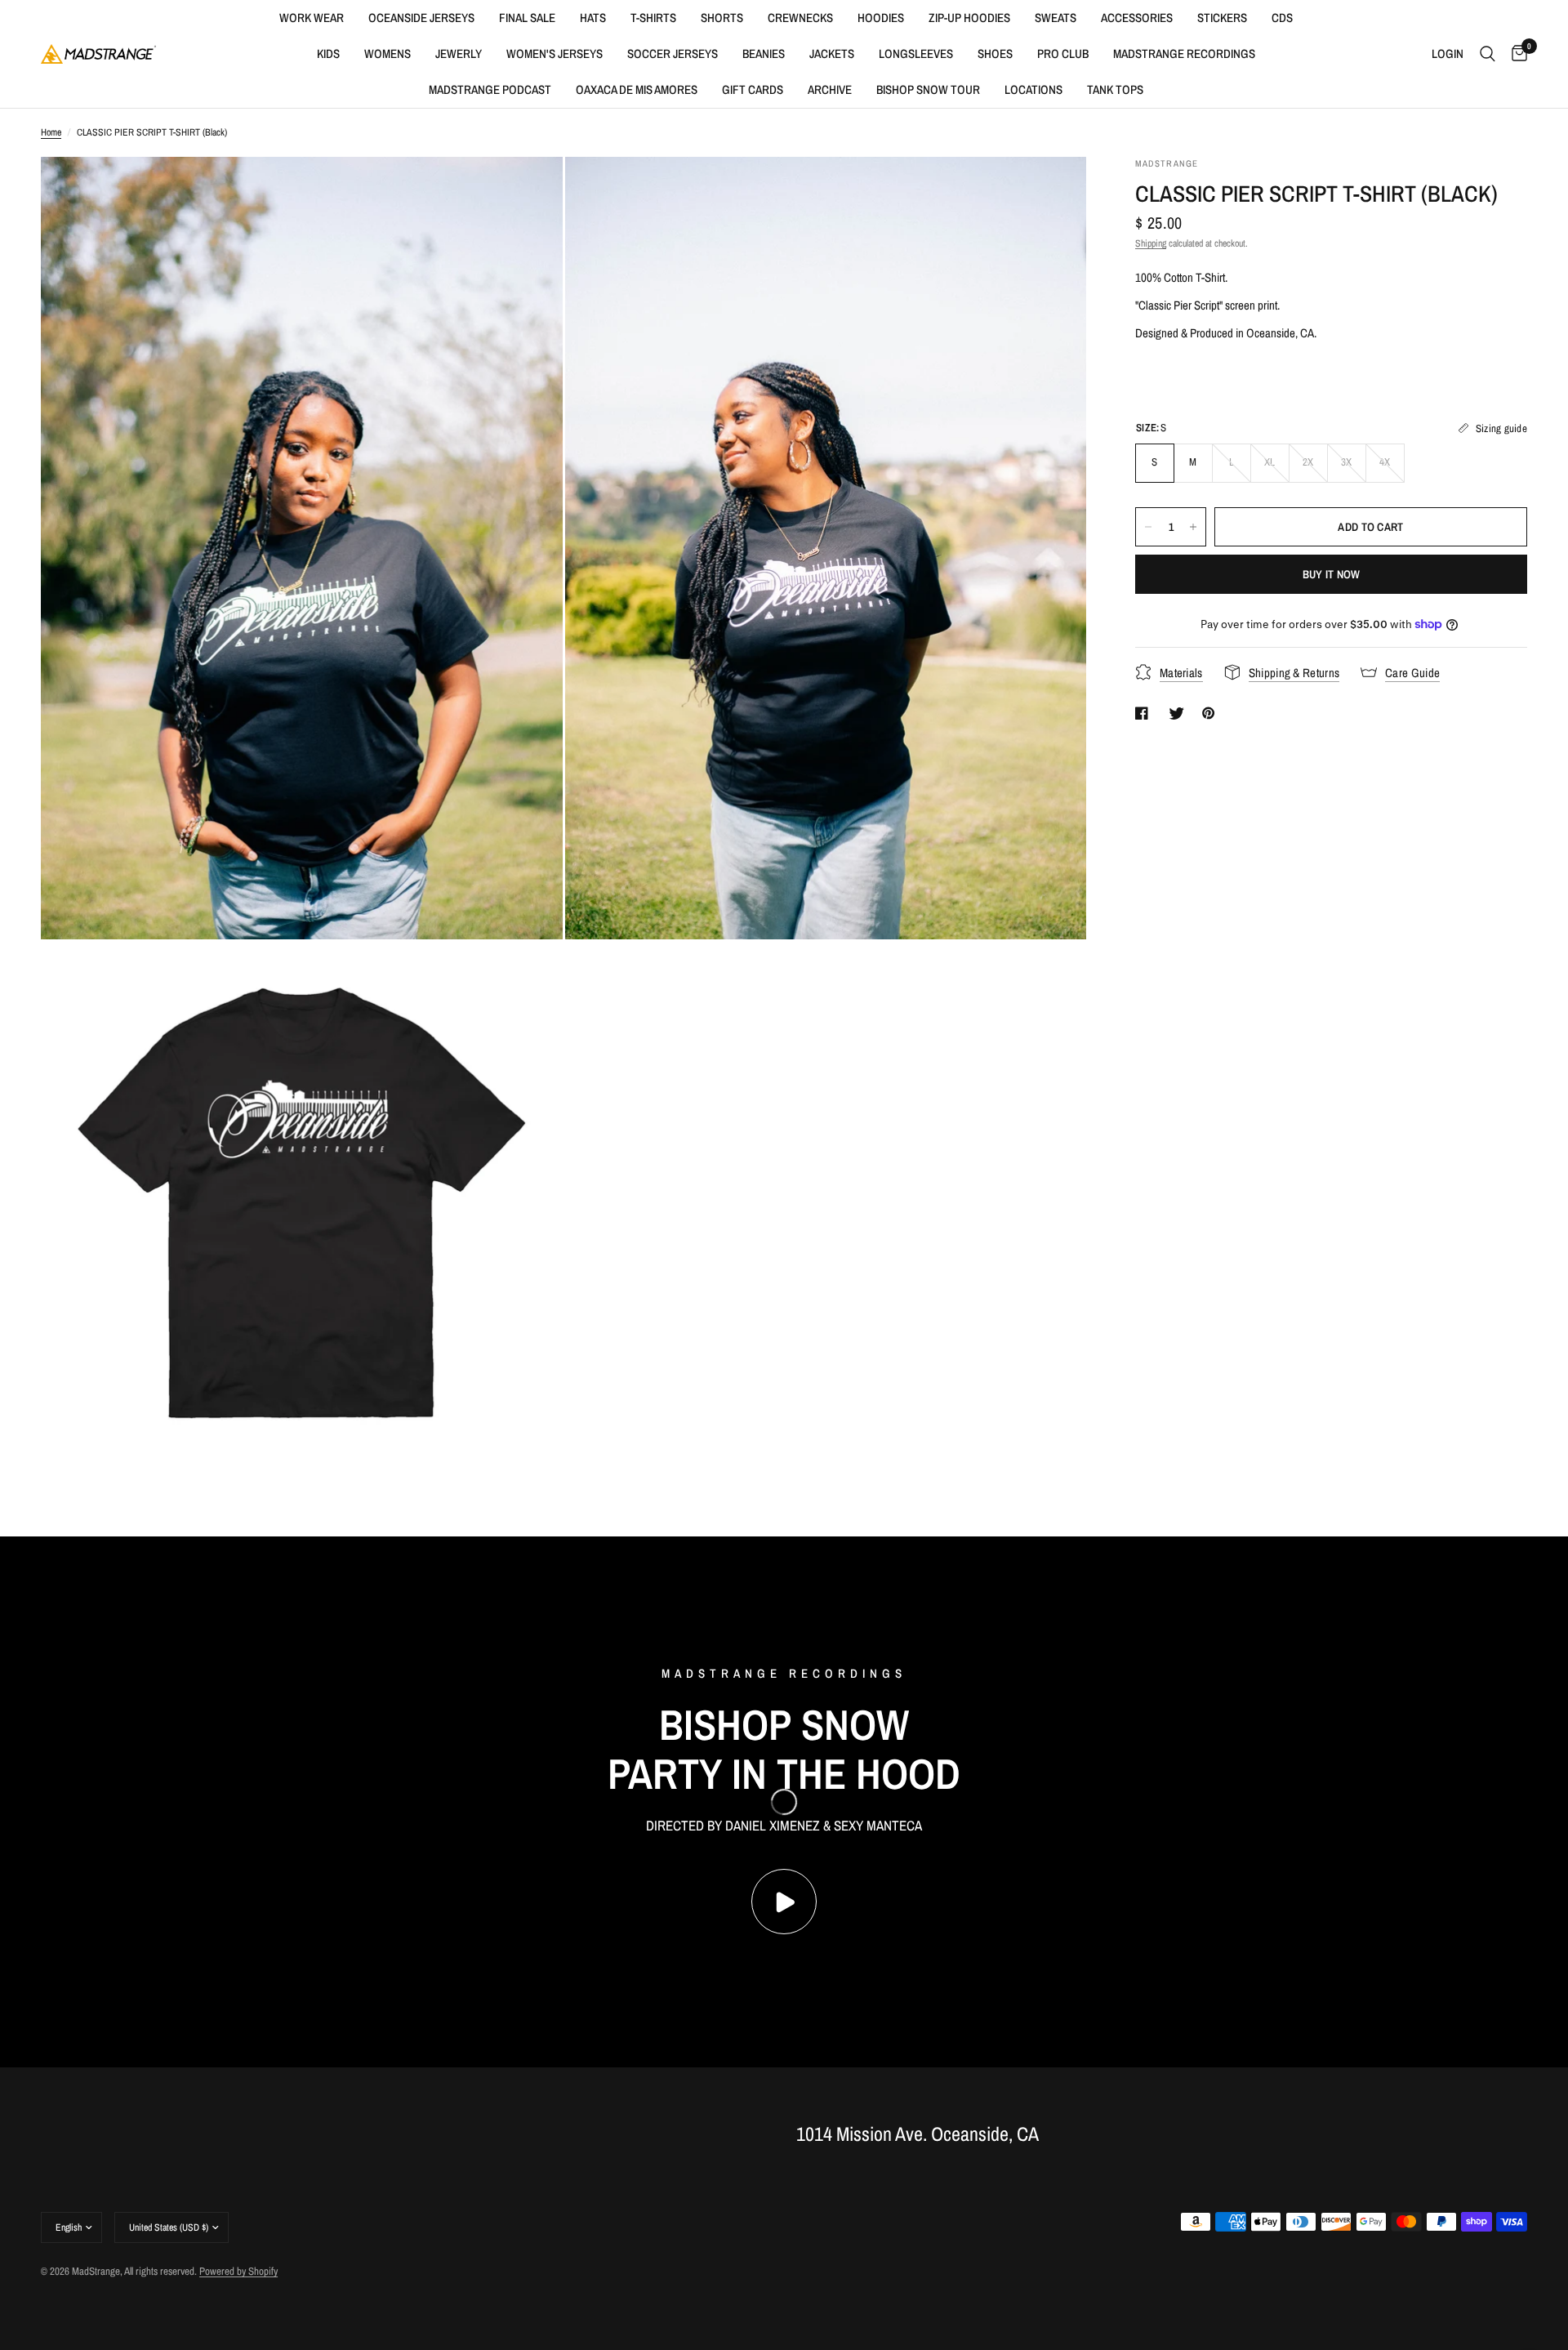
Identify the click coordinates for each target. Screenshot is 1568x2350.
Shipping (1151, 243)
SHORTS (722, 18)
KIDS (328, 54)
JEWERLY (459, 54)
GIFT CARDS (753, 89)
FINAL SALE (527, 18)
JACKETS (832, 54)
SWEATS (1056, 18)
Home (51, 132)
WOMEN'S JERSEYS (555, 54)
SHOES (995, 54)
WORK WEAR (312, 18)
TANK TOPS (1115, 89)
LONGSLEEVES (916, 54)
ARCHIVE (830, 89)
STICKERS (1222, 18)
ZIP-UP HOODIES (969, 18)
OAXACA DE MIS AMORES (637, 89)
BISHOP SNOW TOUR (928, 89)
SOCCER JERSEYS (673, 54)
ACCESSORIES (1137, 18)
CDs (1282, 18)
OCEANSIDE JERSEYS (421, 18)
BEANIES (764, 54)
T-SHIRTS (653, 18)
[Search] (1488, 54)
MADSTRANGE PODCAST (490, 89)
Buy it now (1332, 574)
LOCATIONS (1033, 89)
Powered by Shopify (238, 2271)
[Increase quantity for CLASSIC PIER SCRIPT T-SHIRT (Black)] (1193, 527)
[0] (1515, 54)
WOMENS (388, 54)
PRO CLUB (1063, 54)
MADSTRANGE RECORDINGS (1184, 54)
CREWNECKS (800, 18)
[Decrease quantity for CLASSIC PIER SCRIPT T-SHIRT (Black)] (1148, 527)
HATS (593, 18)
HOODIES (881, 18)
